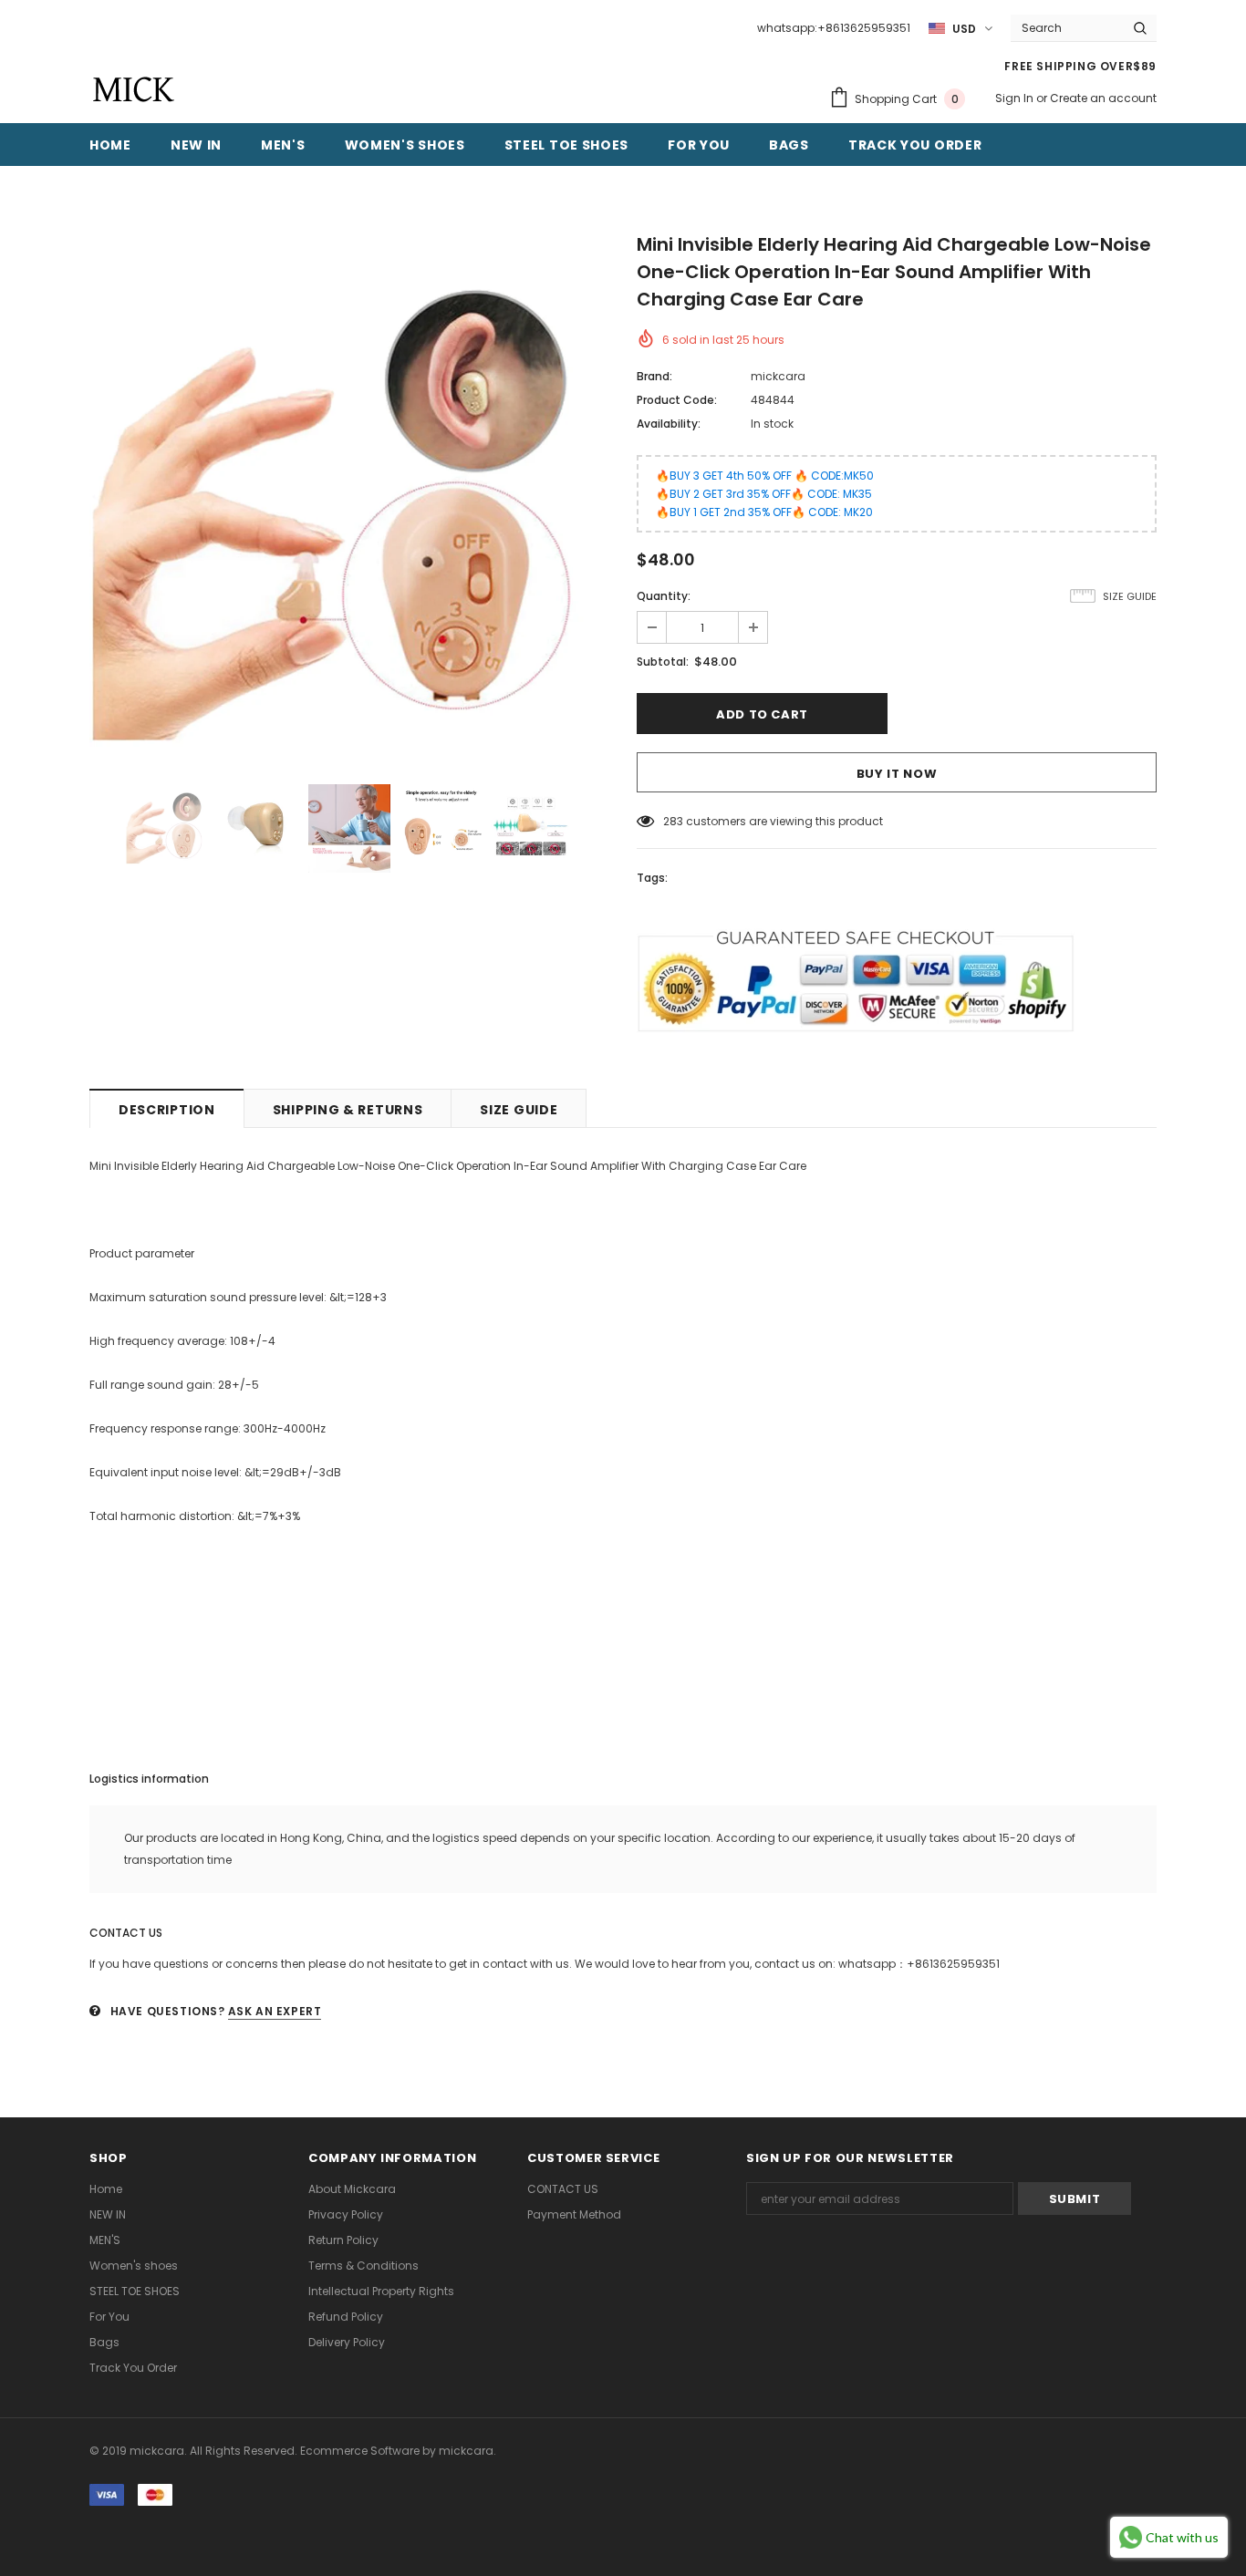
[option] (349, 497)
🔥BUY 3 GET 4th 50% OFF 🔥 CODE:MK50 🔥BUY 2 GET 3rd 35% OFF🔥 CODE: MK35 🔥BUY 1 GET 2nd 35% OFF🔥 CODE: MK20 (765, 494)
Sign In (1016, 98)
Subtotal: (663, 662)
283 (673, 821)
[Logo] (133, 89)
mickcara (778, 376)
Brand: (654, 376)
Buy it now (897, 774)
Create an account (1103, 98)
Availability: (669, 424)
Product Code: (677, 400)
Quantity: (664, 596)
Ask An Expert (275, 2011)
